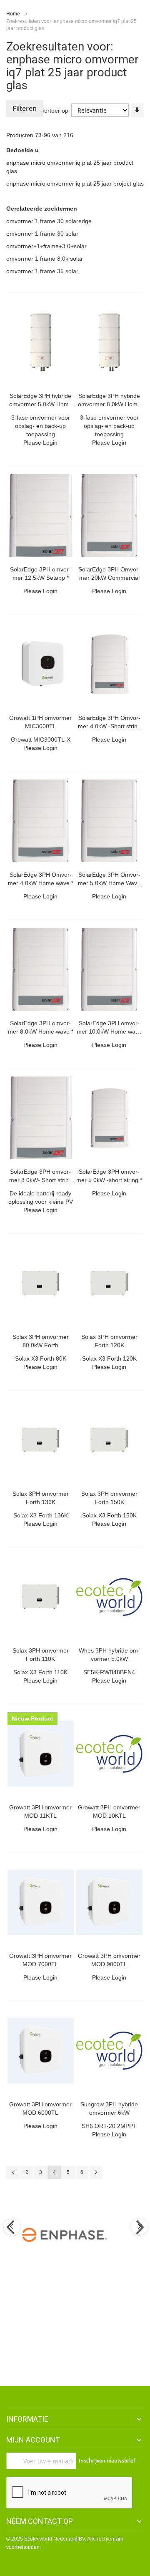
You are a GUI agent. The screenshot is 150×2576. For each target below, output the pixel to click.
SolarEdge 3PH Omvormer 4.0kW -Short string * (109, 726)
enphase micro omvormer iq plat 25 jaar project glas (75, 184)
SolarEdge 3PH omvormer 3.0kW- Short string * (41, 1180)
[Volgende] (95, 2172)
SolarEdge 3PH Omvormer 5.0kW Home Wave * (109, 883)
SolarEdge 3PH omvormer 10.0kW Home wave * (109, 1031)
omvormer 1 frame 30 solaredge (49, 221)
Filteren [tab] (25, 108)
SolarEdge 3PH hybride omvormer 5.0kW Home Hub (41, 404)
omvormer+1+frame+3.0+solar (46, 246)
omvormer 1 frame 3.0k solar (45, 259)
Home (14, 14)
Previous (11, 2227)
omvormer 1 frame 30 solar (42, 234)
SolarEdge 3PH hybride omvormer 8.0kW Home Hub (109, 404)
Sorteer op (54, 111)
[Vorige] (13, 2172)
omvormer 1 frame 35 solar (42, 271)
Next (139, 2227)
